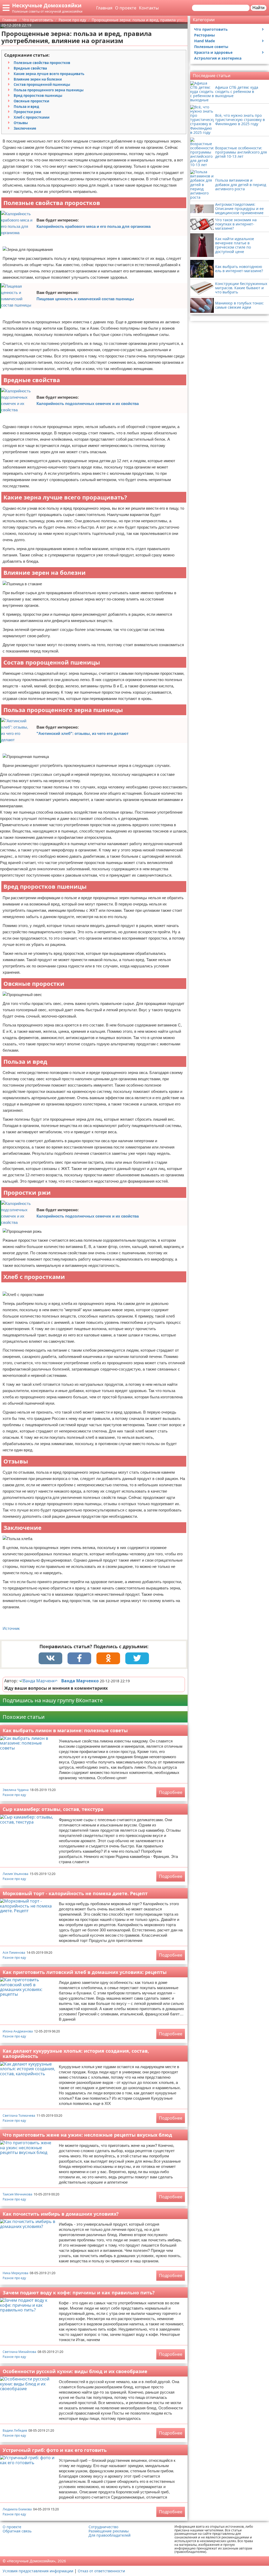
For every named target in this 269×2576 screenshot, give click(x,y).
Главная (104, 8)
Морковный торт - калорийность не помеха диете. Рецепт (75, 1893)
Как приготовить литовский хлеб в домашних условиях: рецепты (85, 1972)
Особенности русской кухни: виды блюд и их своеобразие (75, 2371)
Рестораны (205, 35)
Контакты (149, 8)
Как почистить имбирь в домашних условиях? (61, 2214)
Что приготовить (211, 29)
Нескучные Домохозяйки (47, 5)
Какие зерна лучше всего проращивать (49, 74)
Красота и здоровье (213, 52)
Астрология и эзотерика (218, 58)
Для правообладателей (110, 2535)
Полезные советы (211, 47)
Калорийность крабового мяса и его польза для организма (94, 226)
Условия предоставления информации (38, 2571)
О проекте (126, 8)
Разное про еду (14, 1795)
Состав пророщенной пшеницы (42, 85)
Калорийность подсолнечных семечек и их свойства (88, 404)
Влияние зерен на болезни (38, 79)
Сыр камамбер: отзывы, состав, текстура (53, 1809)
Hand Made (205, 41)
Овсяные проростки (31, 101)
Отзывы (21, 123)
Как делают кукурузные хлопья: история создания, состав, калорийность (76, 2054)
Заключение (25, 128)
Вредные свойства (30, 68)
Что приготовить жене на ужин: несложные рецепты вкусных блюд (87, 2135)
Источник (11, 1628)
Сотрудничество (103, 2527)
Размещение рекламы (109, 2531)
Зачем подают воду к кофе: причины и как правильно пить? (79, 2293)
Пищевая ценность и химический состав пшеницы (85, 299)
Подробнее (171, 1792)
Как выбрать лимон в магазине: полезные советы (65, 1730)
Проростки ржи (27, 112)
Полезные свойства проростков (42, 63)
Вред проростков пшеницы (38, 96)
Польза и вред (26, 107)
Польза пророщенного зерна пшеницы (49, 90)
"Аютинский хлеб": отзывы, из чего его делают (82, 733)
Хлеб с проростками (32, 117)
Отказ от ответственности (101, 2571)
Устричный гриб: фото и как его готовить (55, 2450)
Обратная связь (17, 2531)
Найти (258, 8)
